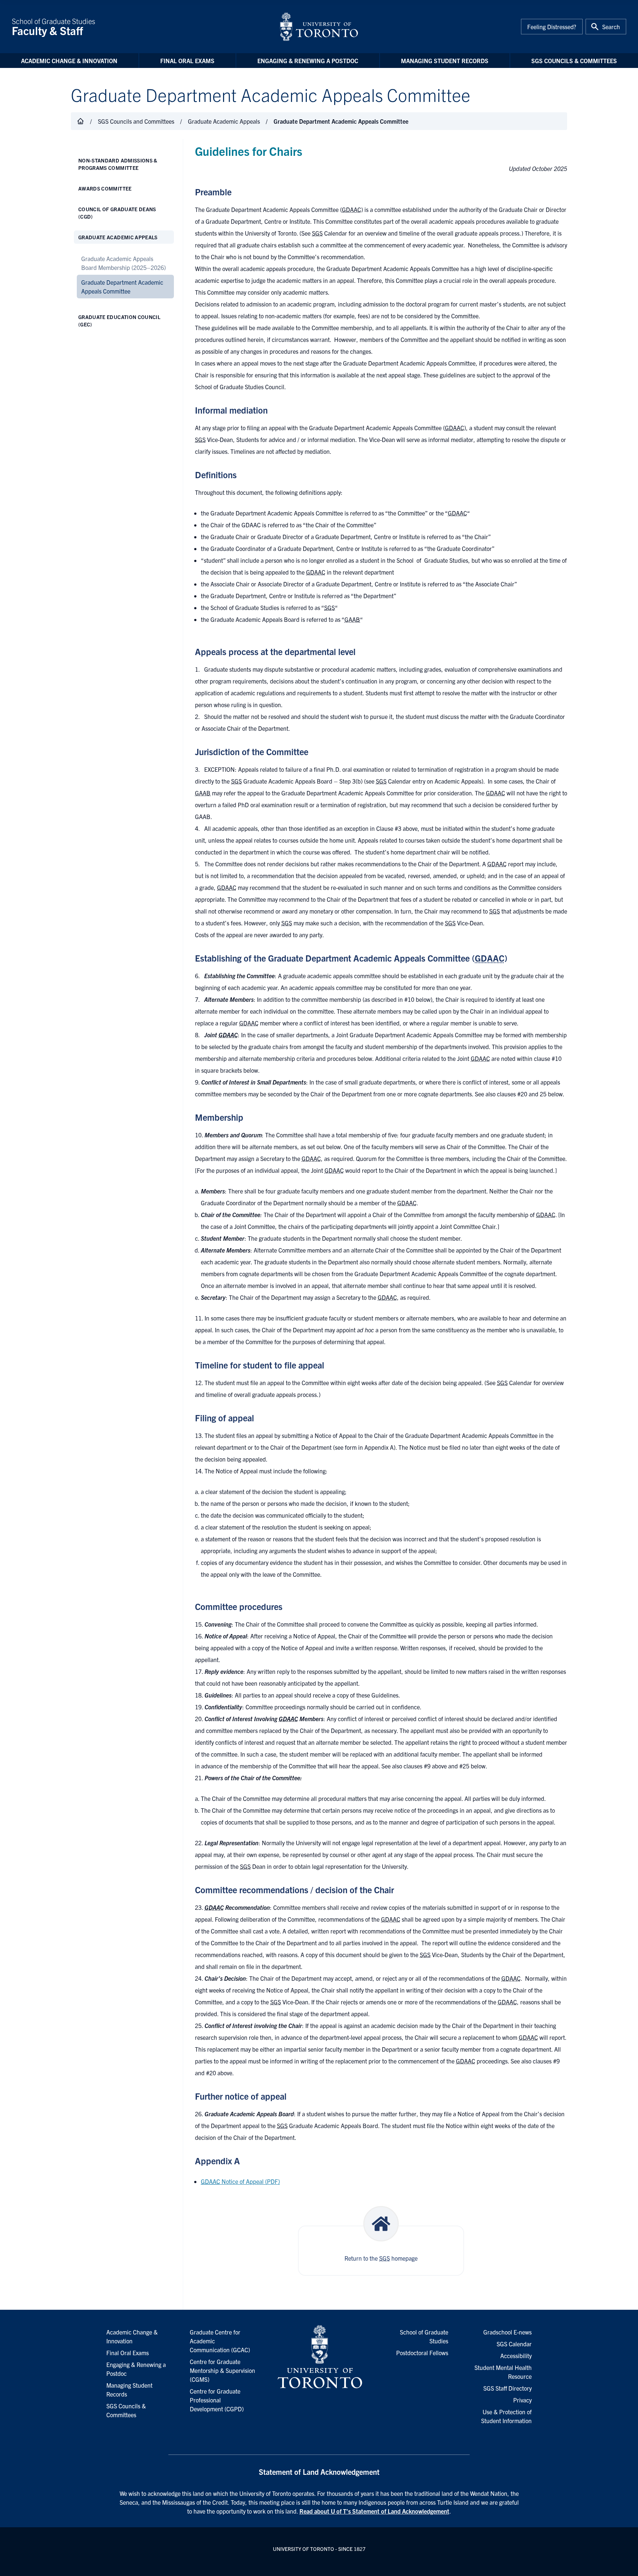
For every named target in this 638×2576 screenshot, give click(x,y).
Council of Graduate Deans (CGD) (117, 213)
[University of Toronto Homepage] (319, 2357)
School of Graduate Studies (54, 27)
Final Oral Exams (187, 61)
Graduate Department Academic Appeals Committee (122, 287)
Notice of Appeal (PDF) (240, 2181)
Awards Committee (105, 188)
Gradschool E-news (507, 2332)
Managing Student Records (445, 61)
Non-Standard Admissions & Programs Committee (118, 164)
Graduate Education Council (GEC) (119, 321)
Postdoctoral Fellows (422, 2353)
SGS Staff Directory (507, 2388)
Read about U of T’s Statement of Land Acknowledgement (374, 2511)
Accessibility (516, 2356)
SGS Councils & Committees (574, 61)
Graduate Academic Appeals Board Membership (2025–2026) (124, 263)
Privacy (522, 2400)
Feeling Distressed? (552, 27)
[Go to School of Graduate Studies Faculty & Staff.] (80, 121)
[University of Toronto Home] (319, 27)
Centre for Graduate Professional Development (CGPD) (217, 2400)
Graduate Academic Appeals (118, 237)
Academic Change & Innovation (69, 61)
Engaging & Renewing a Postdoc (308, 61)
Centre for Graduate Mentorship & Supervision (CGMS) (222, 2370)
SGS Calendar (514, 2344)
